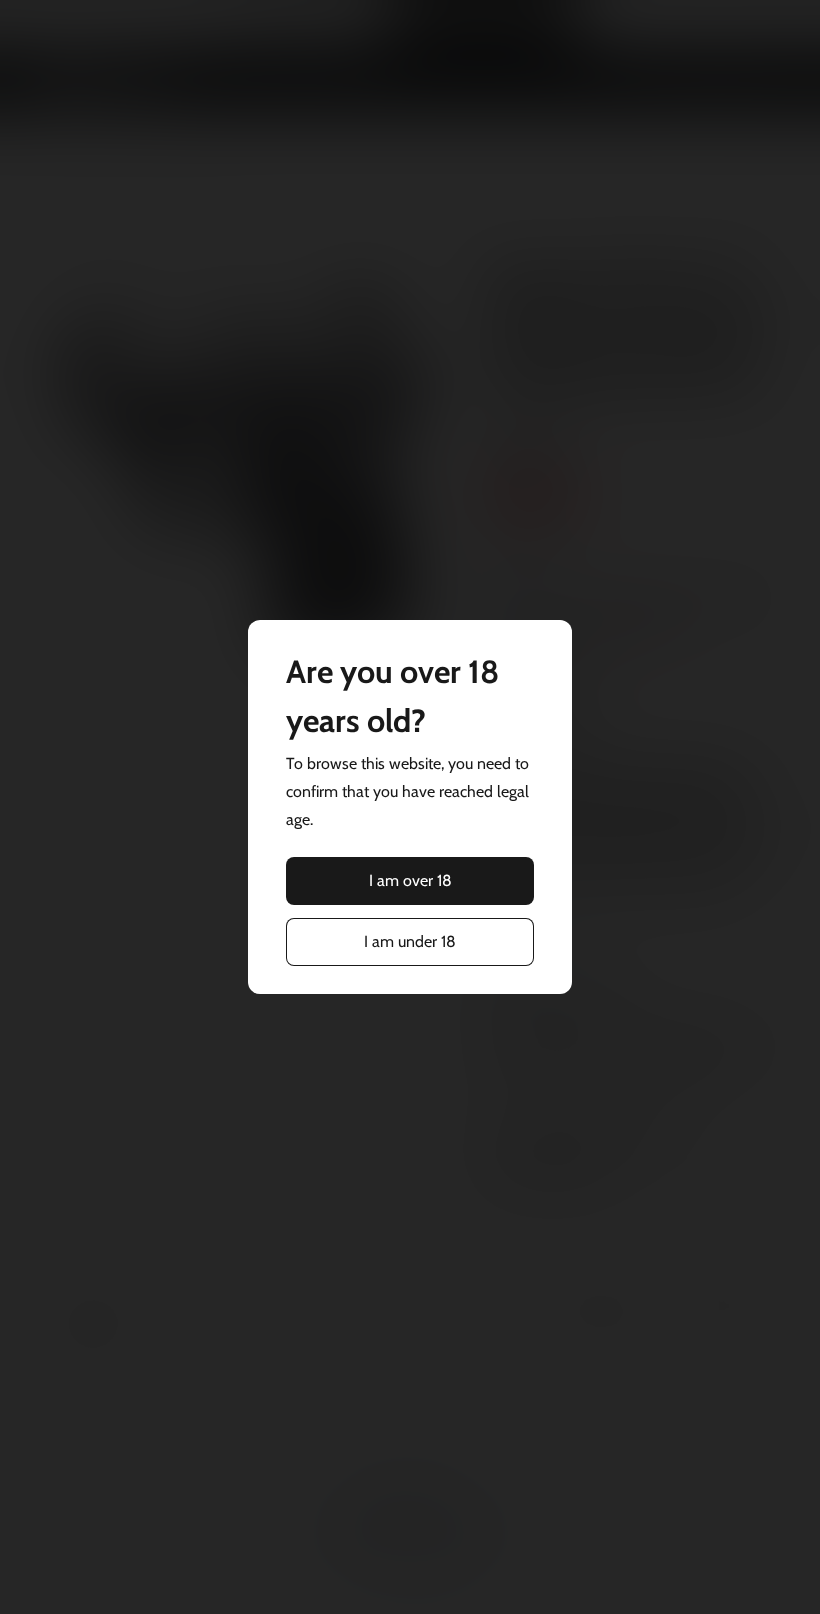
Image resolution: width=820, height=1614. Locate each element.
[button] (410, 881)
